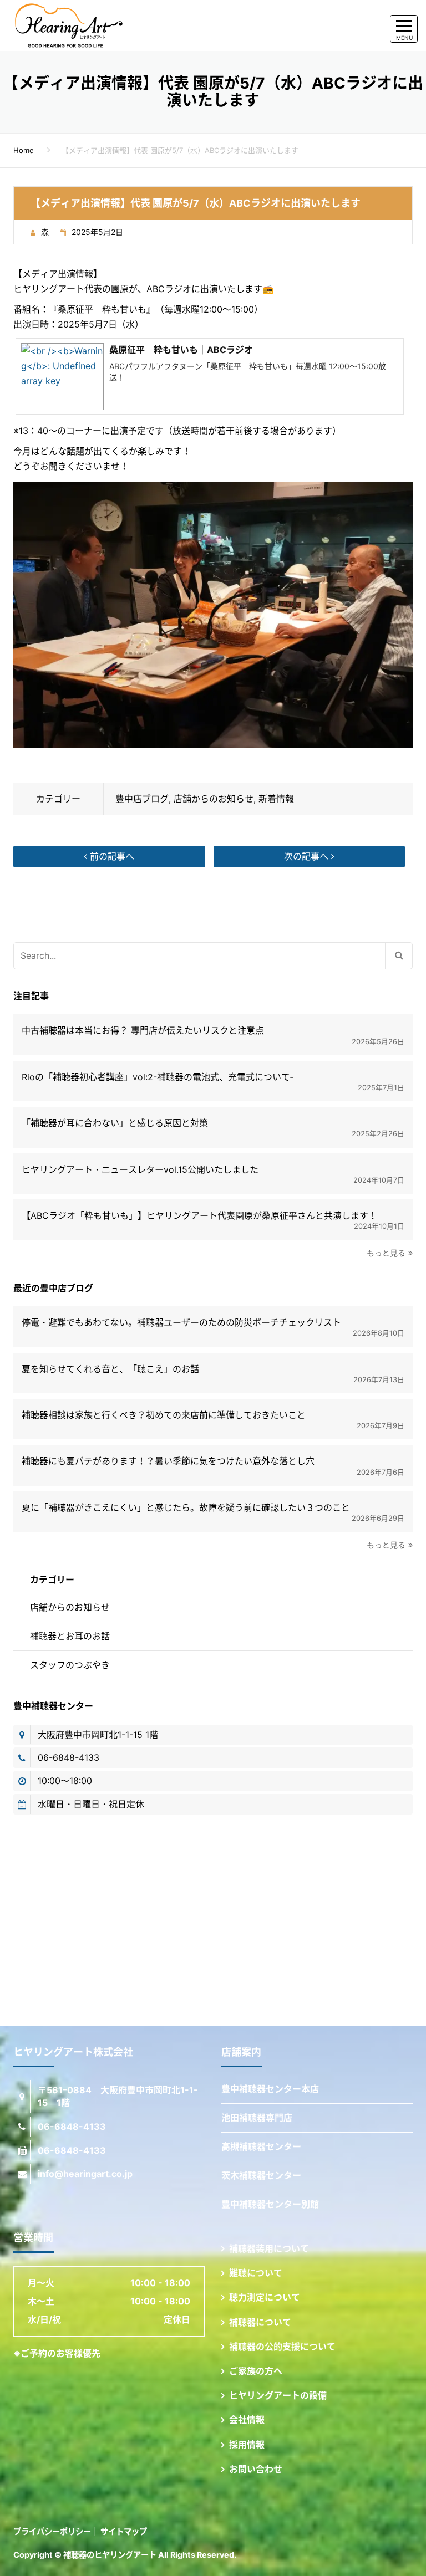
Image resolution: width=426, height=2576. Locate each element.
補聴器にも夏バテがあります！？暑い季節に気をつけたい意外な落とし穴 (168, 1461)
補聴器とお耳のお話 (70, 1636)
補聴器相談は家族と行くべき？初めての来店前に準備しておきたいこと (164, 1415)
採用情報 (247, 2445)
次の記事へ (308, 856)
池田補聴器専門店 (257, 2118)
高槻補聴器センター (261, 2146)
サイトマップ (124, 2531)
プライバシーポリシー (52, 2531)
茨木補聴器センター (261, 2175)
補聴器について (260, 2322)
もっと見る (386, 1253)
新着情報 (276, 799)
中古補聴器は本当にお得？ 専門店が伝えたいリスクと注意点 (143, 1031)
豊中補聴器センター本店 (270, 2089)
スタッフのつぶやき (70, 1665)
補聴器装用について (269, 2248)
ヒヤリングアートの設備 (278, 2395)
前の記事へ (111, 856)
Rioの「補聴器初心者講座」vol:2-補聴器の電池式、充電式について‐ (158, 1077)
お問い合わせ (256, 2469)
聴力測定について (265, 2297)
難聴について (256, 2273)
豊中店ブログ (142, 799)
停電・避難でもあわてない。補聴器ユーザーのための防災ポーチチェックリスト (181, 1323)
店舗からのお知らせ (214, 799)
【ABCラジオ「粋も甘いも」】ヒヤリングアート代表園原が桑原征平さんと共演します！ (199, 1216)
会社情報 (247, 2420)
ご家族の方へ (256, 2371)
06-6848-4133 (69, 1757)
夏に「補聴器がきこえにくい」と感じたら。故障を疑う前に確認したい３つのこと (186, 1508)
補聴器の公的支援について (282, 2347)
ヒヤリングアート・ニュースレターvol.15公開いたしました (140, 1170)
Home (24, 150)
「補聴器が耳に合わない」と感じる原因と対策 (115, 1123)
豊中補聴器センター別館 (270, 2204)
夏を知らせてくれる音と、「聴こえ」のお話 (110, 1369)
